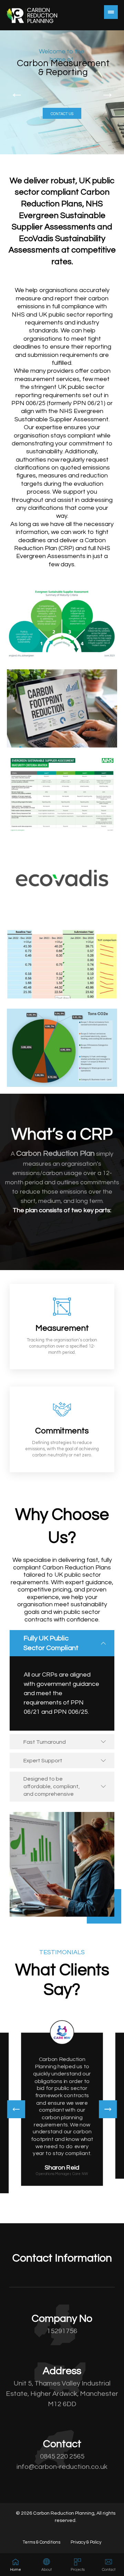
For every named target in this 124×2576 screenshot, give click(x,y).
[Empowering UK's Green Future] (32, 15)
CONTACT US (62, 114)
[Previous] (16, 2109)
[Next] (108, 2109)
